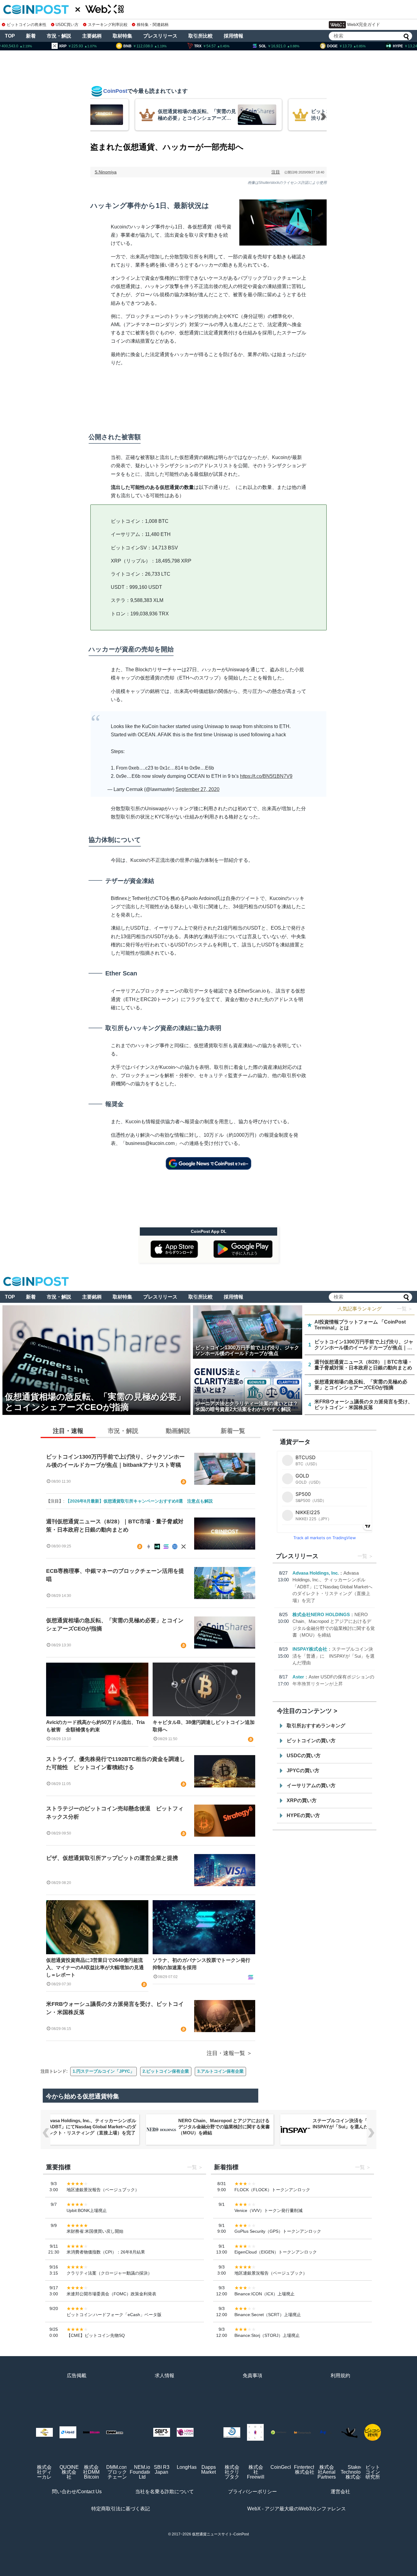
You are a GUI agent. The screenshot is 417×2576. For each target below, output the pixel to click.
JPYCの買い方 (303, 1771)
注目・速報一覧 (226, 2053)
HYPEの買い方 (303, 1815)
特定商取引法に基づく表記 (121, 2509)
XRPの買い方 (302, 1800)
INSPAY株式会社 (310, 1649)
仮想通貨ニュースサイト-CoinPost (220, 2534)
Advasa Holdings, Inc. (316, 1573)
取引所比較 (201, 36)
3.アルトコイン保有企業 (220, 2071)
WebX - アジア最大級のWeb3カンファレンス (297, 2509)
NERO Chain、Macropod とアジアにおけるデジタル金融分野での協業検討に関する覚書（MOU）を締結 (90, 2127)
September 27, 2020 (198, 789)
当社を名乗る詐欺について (165, 2492)
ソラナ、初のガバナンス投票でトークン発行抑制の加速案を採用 (201, 1964)
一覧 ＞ (405, 1309)
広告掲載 (77, 2376)
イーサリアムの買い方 (311, 1785)
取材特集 (122, 36)
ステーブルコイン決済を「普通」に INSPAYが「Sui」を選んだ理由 (334, 1656)
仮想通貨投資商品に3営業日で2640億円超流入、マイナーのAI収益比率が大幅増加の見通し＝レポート (95, 1968)
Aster (298, 1677)
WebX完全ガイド (364, 24)
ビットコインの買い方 (311, 1741)
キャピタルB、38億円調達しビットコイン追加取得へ (204, 1726)
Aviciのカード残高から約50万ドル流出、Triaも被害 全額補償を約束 (95, 1726)
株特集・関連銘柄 (153, 25)
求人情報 (165, 2376)
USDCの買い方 (304, 1756)
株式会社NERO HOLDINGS (321, 1614)
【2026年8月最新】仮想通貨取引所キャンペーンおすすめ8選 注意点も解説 (139, 1501)
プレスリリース (160, 36)
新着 (31, 36)
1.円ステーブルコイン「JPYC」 (103, 2071)
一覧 (362, 1556)
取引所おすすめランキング (316, 1726)
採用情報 (234, 36)
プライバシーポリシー (252, 2492)
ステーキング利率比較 (108, 25)
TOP (10, 36)
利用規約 (340, 2376)
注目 (276, 172)
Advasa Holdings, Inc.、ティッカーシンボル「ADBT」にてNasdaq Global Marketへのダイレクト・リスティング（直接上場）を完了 (332, 1587)
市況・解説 (59, 36)
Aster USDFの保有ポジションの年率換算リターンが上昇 (357, 2124)
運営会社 (340, 2492)
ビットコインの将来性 (27, 25)
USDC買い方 (67, 25)
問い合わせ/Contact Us (77, 2492)
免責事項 (252, 2376)
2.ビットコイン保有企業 (166, 2071)
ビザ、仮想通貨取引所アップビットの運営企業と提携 (112, 1858)
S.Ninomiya (106, 172)
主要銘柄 (92, 36)
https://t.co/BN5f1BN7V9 (266, 776)
